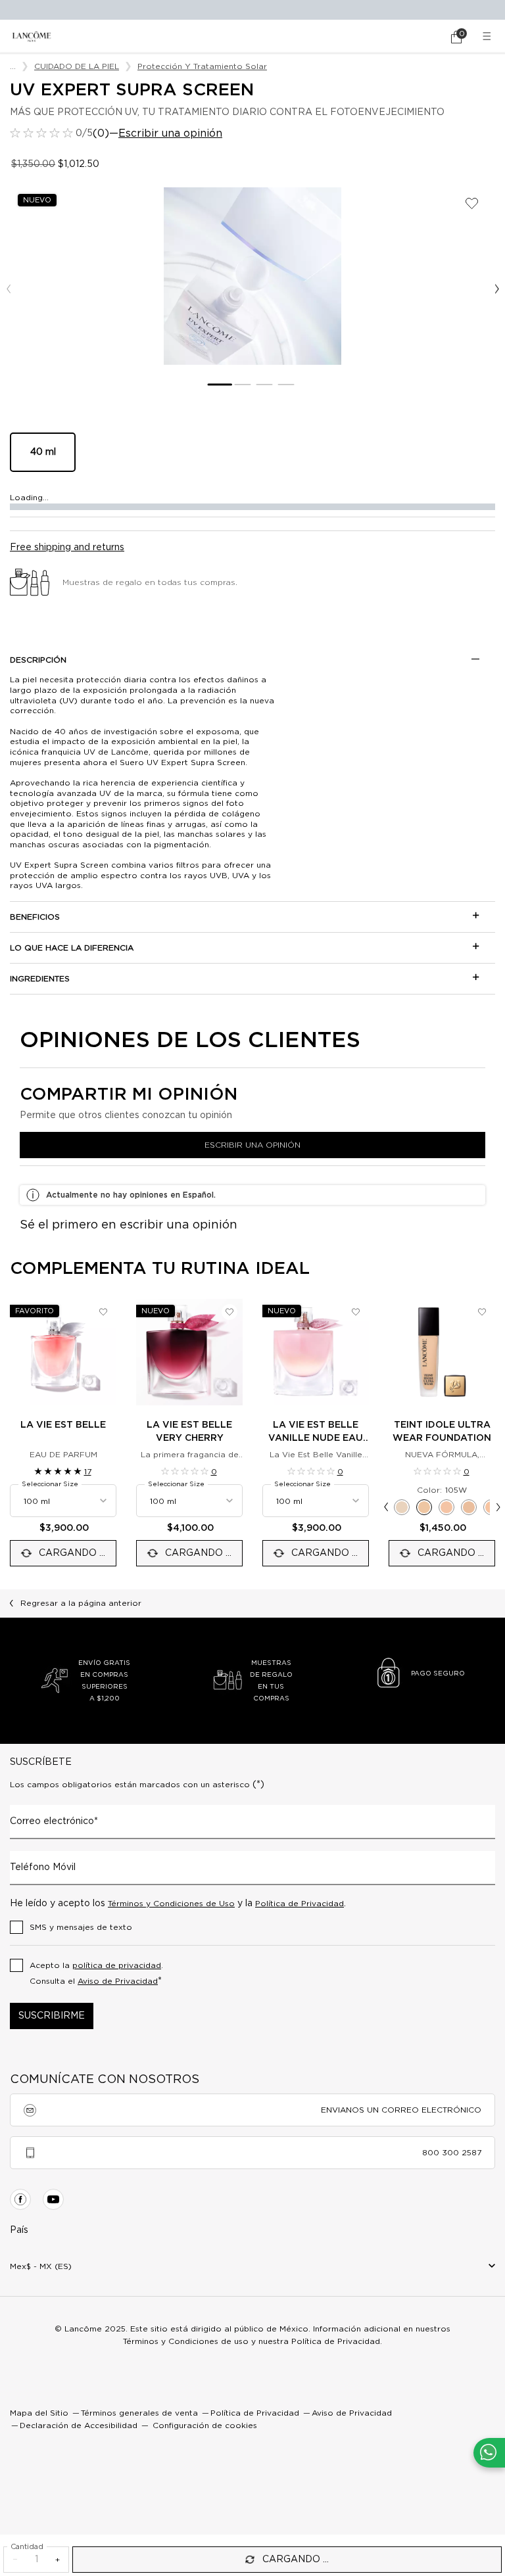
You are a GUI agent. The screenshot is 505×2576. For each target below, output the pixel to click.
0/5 (84, 133)
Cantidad (27, 2547)
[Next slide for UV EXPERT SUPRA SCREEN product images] (497, 289)
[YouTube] (53, 2199)
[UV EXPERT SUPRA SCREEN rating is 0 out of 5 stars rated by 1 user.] (41, 133)
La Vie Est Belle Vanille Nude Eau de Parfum (316, 1433)
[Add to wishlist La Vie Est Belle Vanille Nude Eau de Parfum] (356, 1312)
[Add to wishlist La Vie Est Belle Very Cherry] (229, 1312)
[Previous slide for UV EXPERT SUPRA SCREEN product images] (8, 289)
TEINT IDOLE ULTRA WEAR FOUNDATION (442, 1432)
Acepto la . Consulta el (96, 1974)
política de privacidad (117, 1965)
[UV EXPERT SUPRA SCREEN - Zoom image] (252, 276)
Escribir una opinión (170, 133)
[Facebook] (20, 2199)
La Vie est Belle (63, 1425)
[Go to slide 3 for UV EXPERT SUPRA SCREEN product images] (264, 385)
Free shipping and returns (67, 548)
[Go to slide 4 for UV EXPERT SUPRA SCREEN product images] (286, 385)
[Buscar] (420, 37)
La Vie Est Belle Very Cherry (189, 1432)
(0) (101, 133)
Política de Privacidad (300, 1904)
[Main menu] (489, 36)
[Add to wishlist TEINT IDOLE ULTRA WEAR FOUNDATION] (482, 1312)
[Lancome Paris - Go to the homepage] (32, 36)
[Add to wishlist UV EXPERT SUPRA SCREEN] (472, 203)
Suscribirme (52, 2016)
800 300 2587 (452, 2153)
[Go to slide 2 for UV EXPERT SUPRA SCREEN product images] (242, 385)
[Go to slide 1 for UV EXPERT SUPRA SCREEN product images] (220, 385)
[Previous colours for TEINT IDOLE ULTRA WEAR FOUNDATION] (386, 1507)
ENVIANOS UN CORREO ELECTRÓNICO (401, 2110)
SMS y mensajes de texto (81, 1927)
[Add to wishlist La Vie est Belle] (103, 1312)
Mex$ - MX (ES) (41, 2266)
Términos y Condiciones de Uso (171, 1904)
